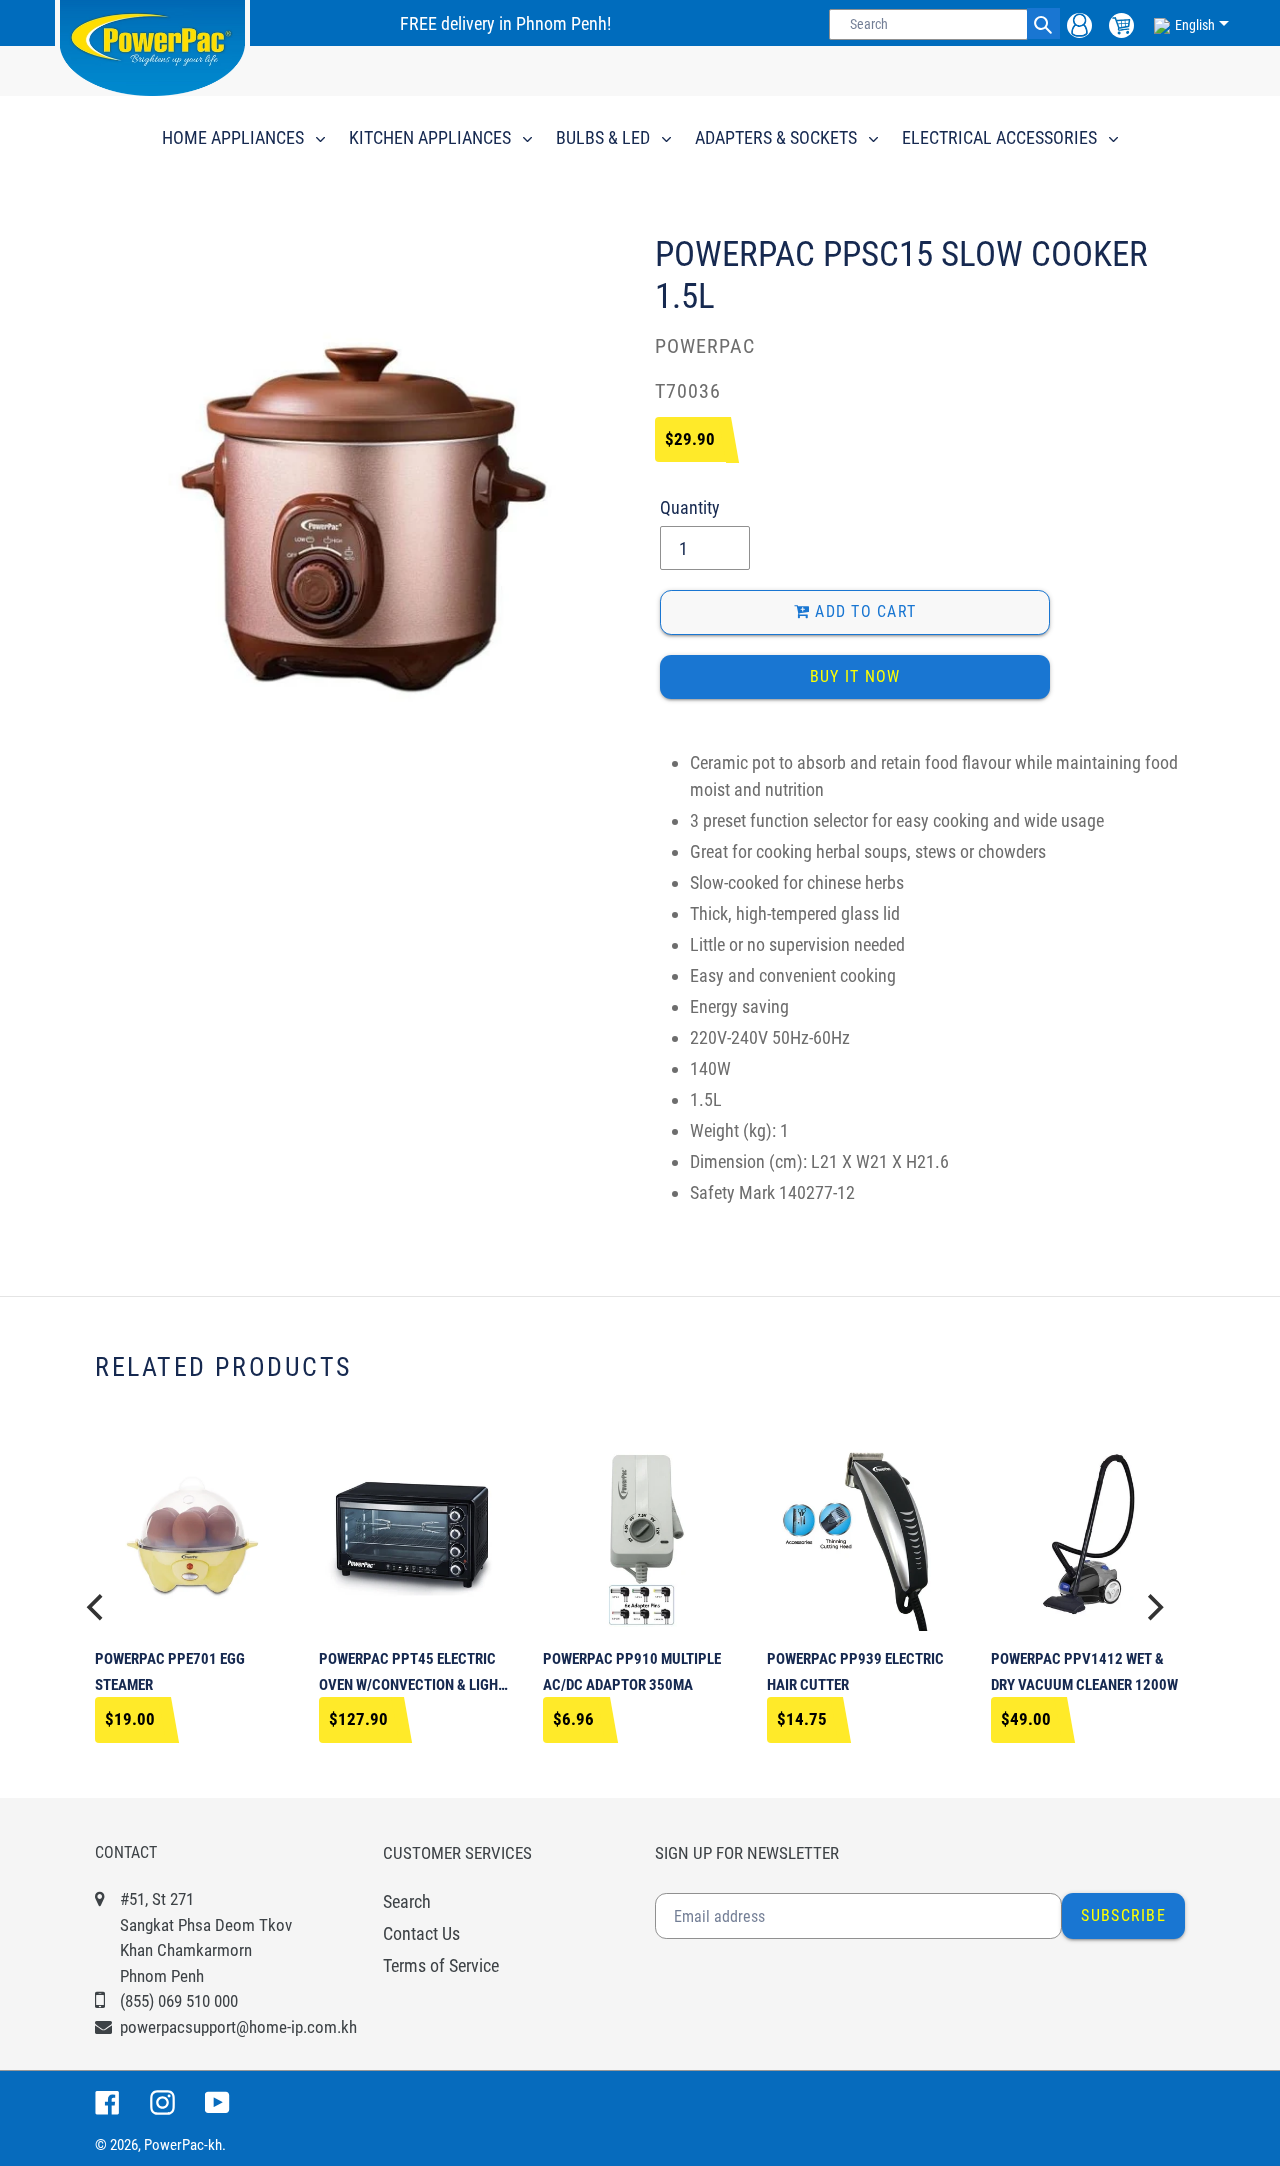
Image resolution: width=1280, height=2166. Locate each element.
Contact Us (421, 1933)
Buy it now (855, 676)
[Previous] (97, 1608)
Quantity (690, 507)
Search (407, 1901)
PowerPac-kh (183, 2145)
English (1195, 25)
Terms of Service (441, 1965)
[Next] (1153, 1608)
